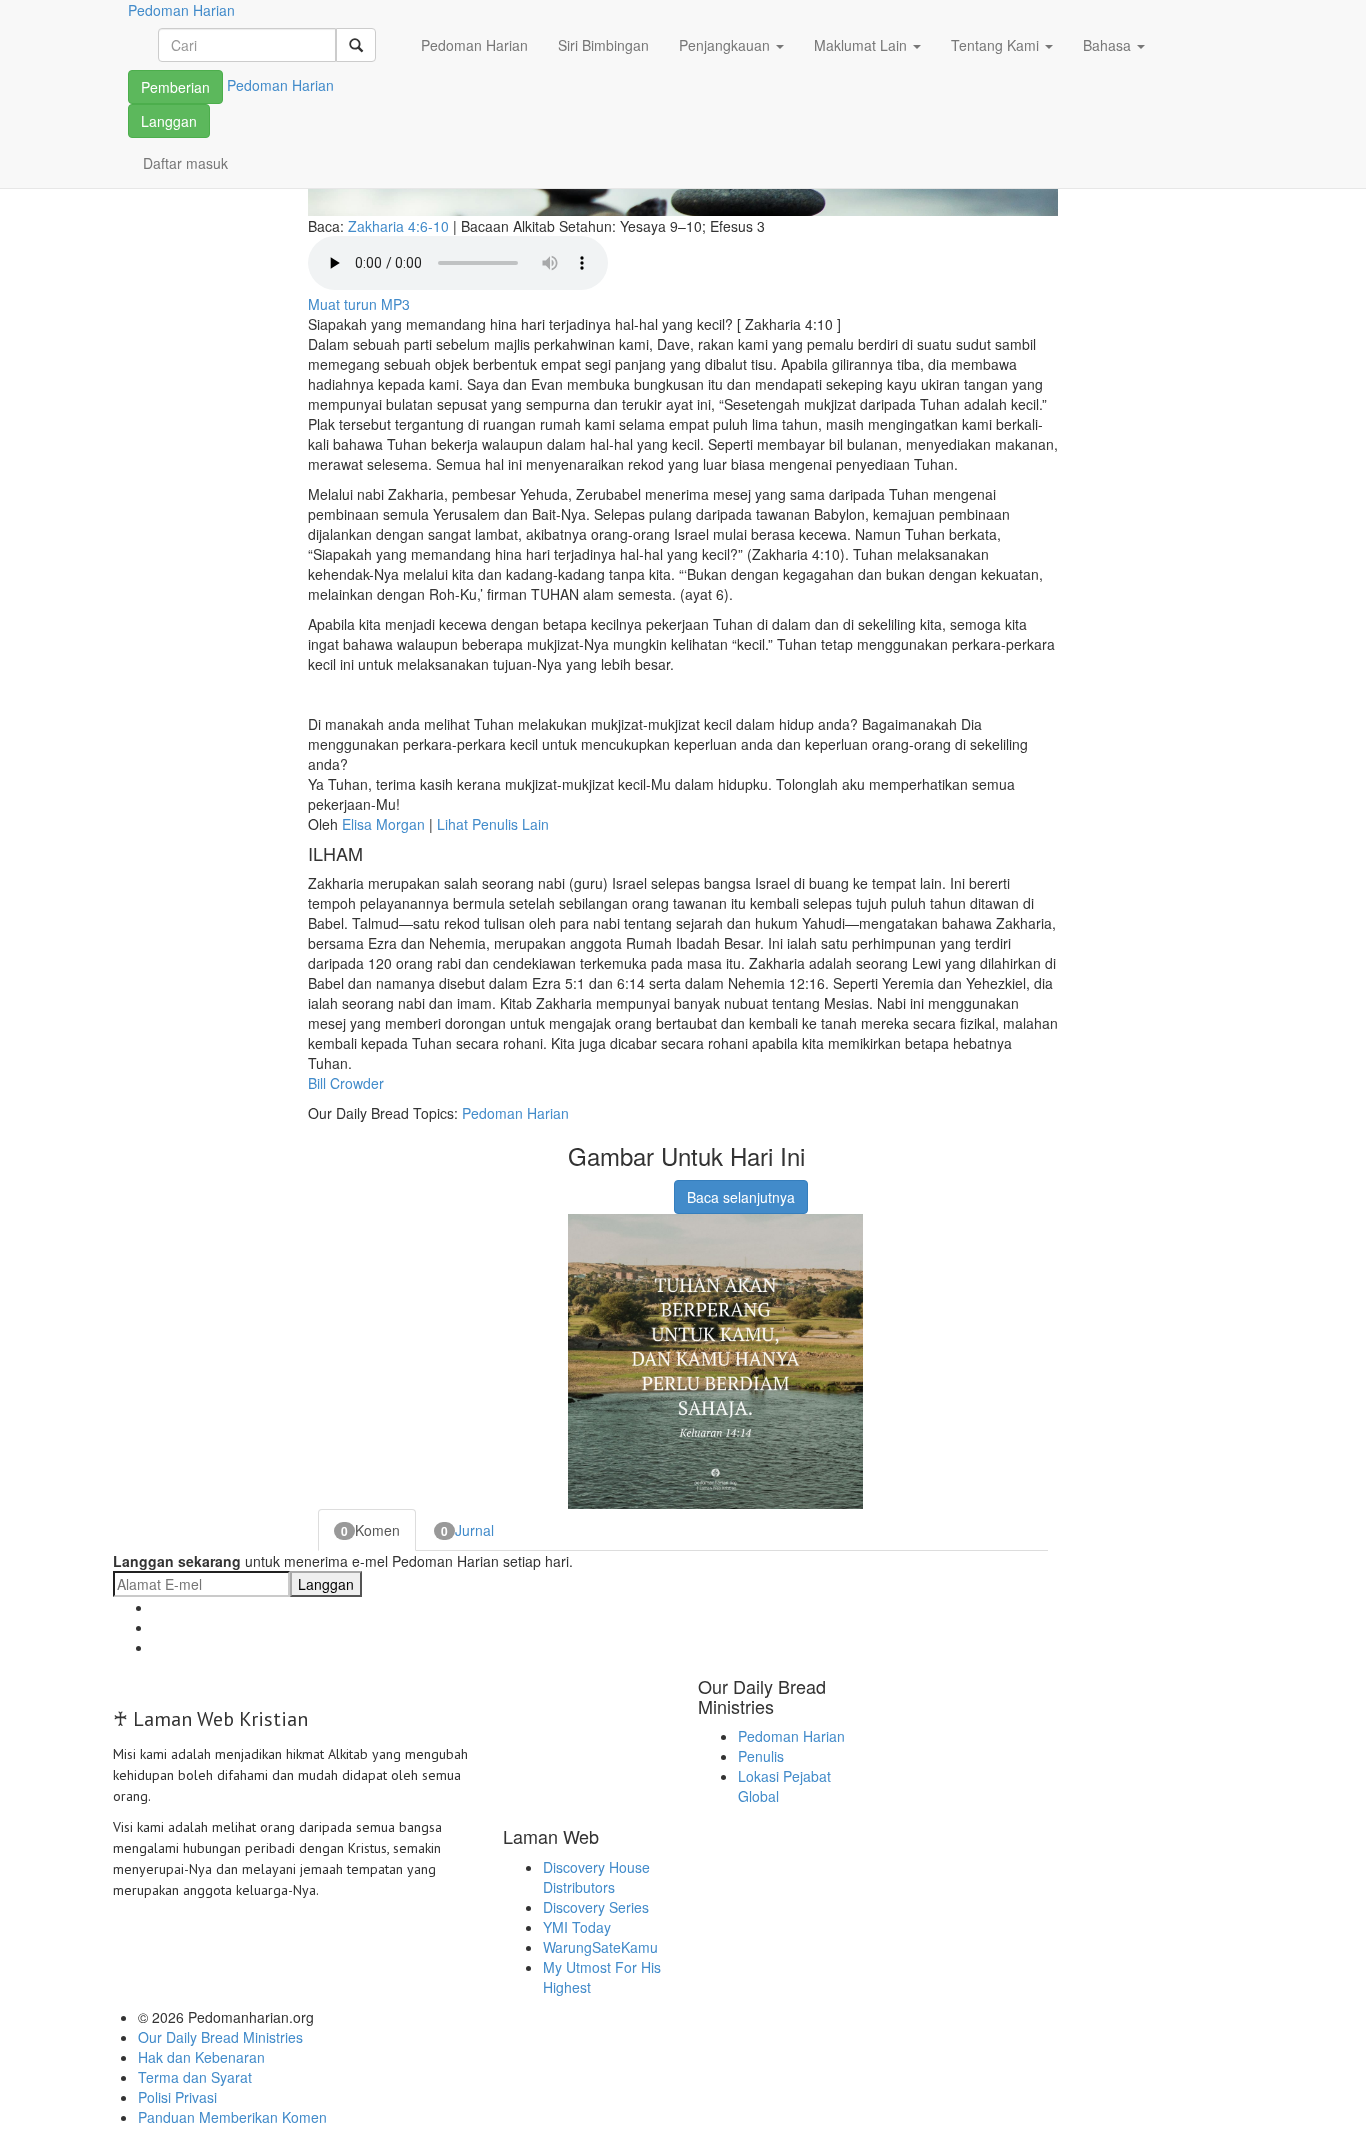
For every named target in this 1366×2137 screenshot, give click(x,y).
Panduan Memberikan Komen (232, 2117)
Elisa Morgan (383, 824)
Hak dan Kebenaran (201, 2057)
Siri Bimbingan (603, 45)
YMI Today (577, 1927)
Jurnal (467, 1530)
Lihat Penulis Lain (493, 824)
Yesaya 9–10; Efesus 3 (692, 226)
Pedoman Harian (474, 45)
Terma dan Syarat (195, 2077)
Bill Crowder (346, 1083)
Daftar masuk (185, 163)
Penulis (761, 1756)
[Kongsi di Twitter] (631, 1187)
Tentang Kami (997, 45)
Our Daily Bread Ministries (220, 2037)
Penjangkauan (726, 45)
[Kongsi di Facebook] (581, 1187)
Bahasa (1109, 45)
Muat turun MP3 (359, 304)
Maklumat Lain (862, 45)
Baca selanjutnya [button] (741, 1197)
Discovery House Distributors (596, 1877)
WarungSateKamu (600, 1947)
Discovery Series (596, 1907)
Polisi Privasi (177, 2097)
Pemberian (175, 87)
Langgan (169, 121)
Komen (370, 1530)
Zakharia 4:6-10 (398, 226)
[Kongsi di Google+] (606, 1187)
